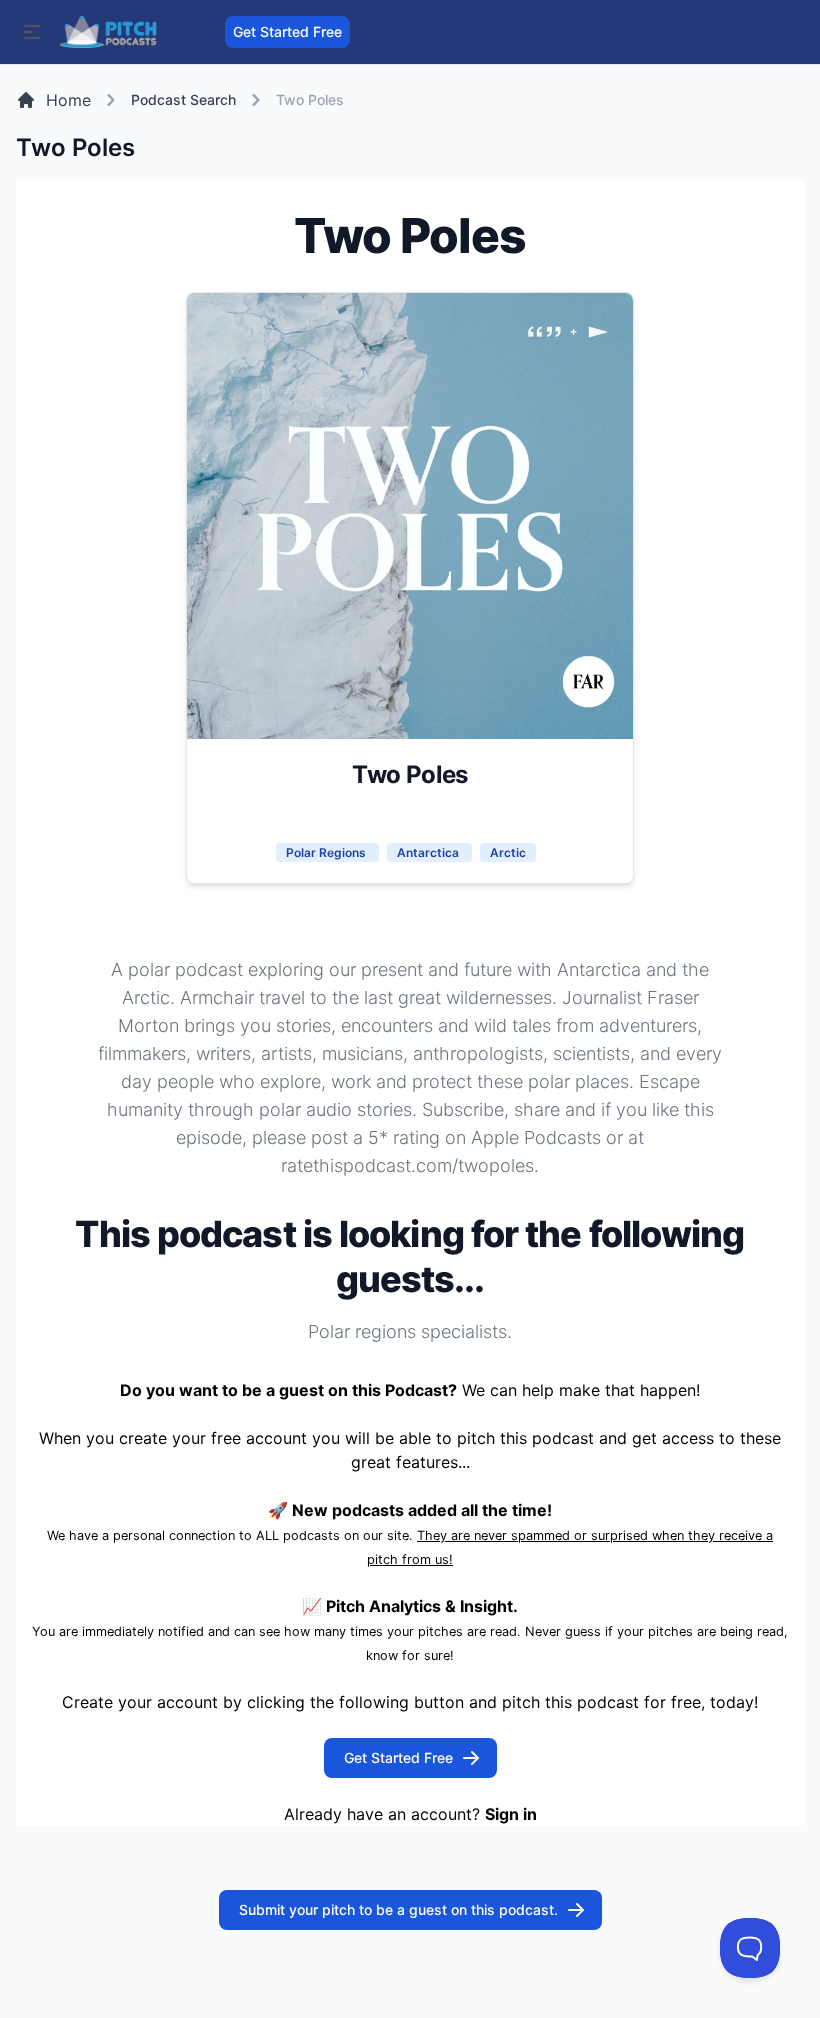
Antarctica (429, 852)
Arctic (508, 852)
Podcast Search (183, 99)
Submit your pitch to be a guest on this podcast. (398, 1909)
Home (68, 100)
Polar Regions (327, 852)
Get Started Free (287, 31)
